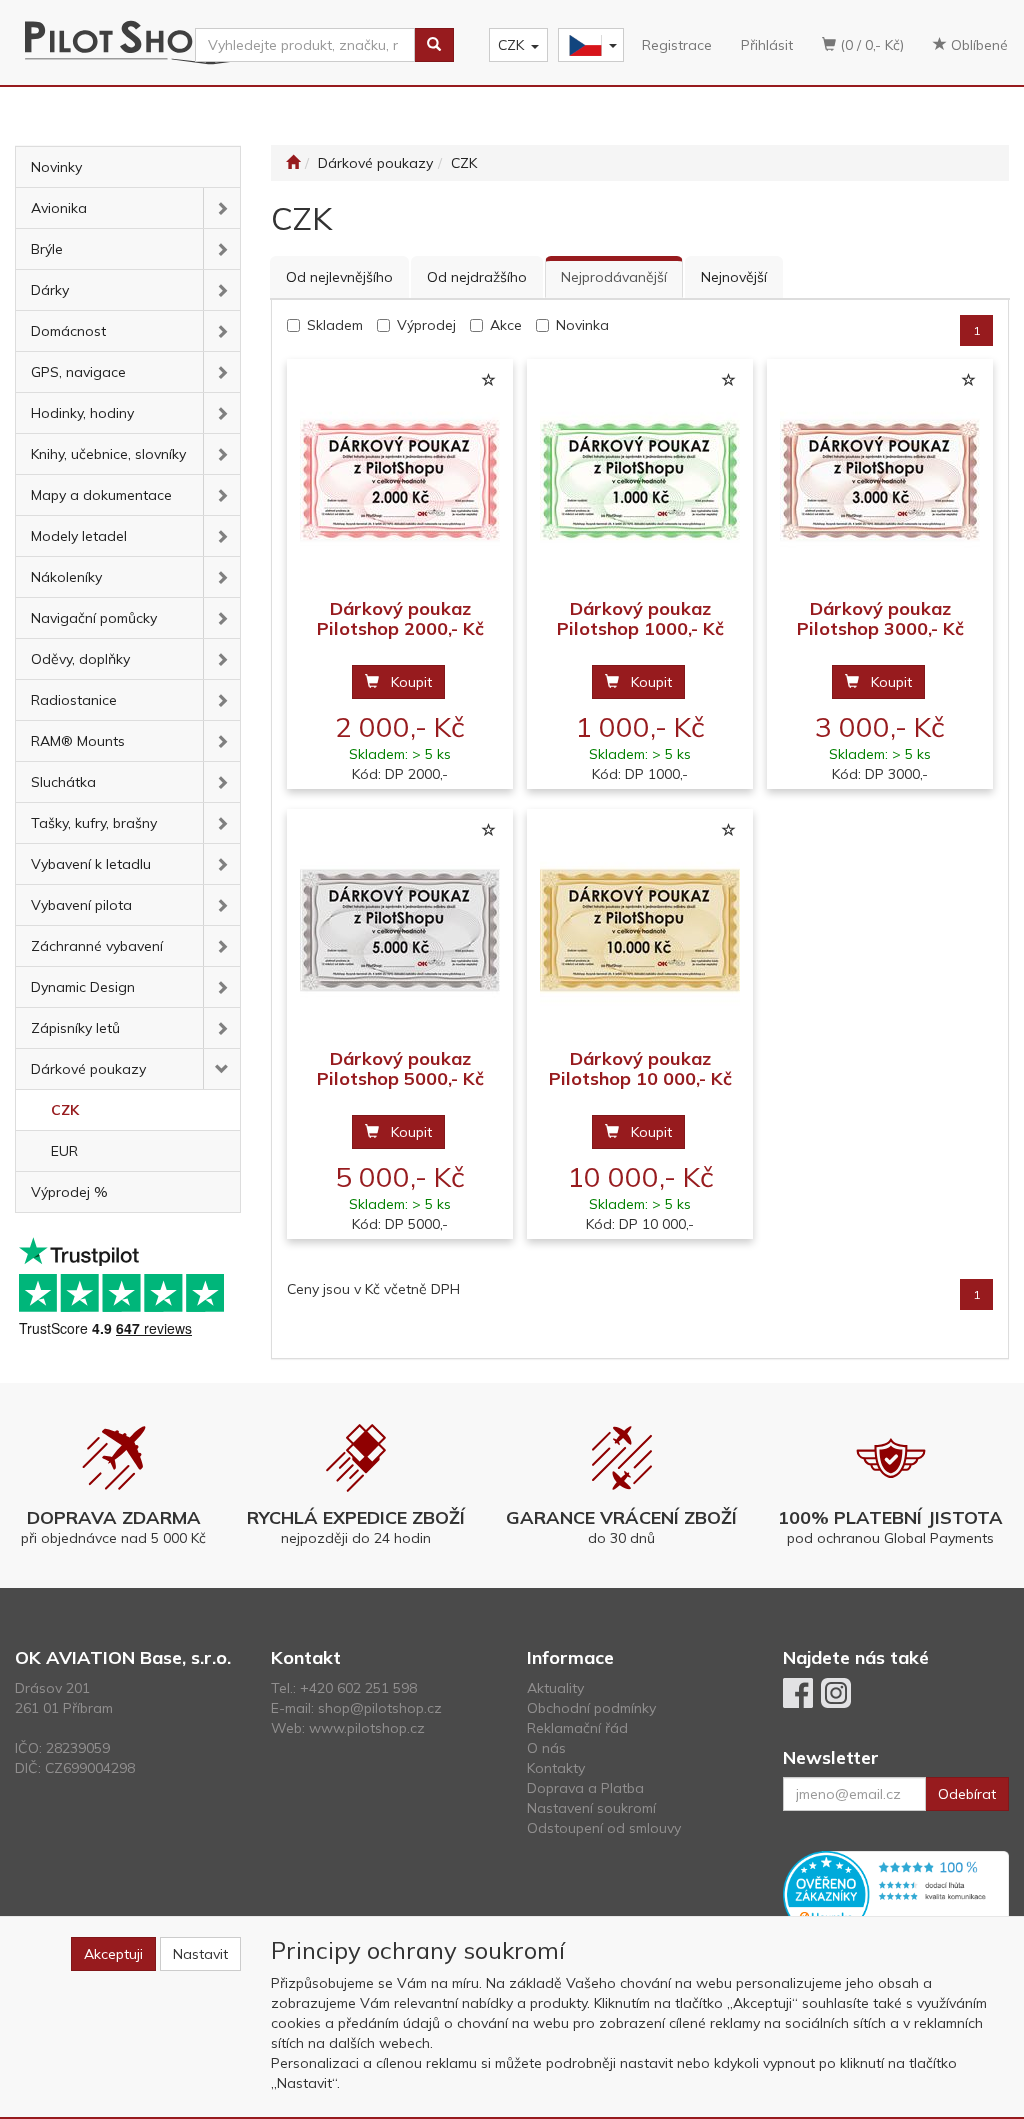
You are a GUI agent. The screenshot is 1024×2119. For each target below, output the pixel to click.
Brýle (47, 249)
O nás (546, 1748)
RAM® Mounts (78, 741)
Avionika (59, 208)
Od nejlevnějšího (339, 277)
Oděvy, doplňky (80, 659)
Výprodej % (69, 1192)
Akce (506, 325)
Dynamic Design (83, 987)
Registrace (677, 45)
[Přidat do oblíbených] (488, 381)
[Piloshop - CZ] (589, 45)
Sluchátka (63, 782)
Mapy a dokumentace (101, 495)
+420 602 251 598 (358, 1688)
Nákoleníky (66, 577)
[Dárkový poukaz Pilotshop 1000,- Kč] (640, 479)
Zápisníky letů (75, 1028)
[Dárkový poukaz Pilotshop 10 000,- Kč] (640, 929)
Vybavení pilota (81, 905)
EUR (64, 1151)
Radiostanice (74, 700)
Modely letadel (79, 536)
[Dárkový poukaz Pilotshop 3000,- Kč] (880, 479)
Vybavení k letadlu (91, 864)
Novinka (582, 325)
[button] (221, 208)
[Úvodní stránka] (293, 163)
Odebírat (967, 1794)
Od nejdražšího (477, 277)
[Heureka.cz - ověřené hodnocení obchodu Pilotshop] (896, 1893)
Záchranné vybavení (97, 946)
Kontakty (556, 1768)
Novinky (56, 167)
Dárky (50, 290)
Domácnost (68, 331)
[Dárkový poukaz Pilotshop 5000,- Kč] (400, 929)
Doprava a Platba (585, 1788)
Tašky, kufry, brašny (94, 823)
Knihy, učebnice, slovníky (108, 454)
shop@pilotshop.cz (380, 1708)
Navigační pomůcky (94, 618)
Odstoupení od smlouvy (604, 1828)
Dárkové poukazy (88, 1069)
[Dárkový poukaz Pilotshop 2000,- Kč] (400, 479)
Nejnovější (734, 277)
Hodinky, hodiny (82, 413)
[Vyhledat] (434, 45)
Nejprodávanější (614, 277)
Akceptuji (113, 1954)
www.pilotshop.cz (367, 1728)
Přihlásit (767, 45)
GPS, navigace (78, 372)
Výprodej (426, 325)
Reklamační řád (577, 1728)
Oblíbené (977, 45)
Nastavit (200, 1954)
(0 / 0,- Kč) (870, 45)
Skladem (335, 325)
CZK (511, 45)
